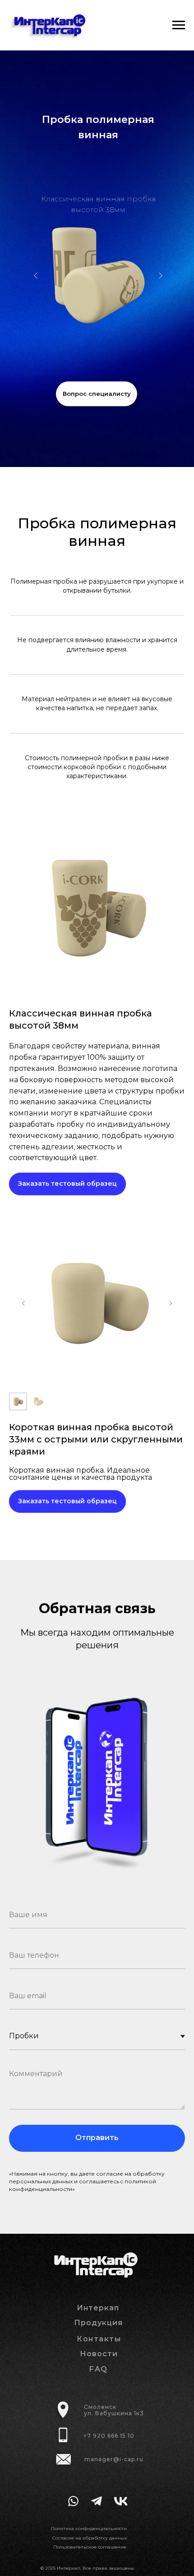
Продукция (98, 2323)
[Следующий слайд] (171, 1303)
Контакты (99, 2339)
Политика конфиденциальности (89, 2528)
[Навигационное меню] (179, 25)
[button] (97, 394)
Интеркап (98, 2308)
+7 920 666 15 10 (109, 2436)
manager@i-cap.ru (114, 2459)
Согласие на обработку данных (90, 2538)
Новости (99, 2354)
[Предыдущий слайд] (23, 1303)
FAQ (99, 2369)
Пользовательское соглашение (90, 2547)
